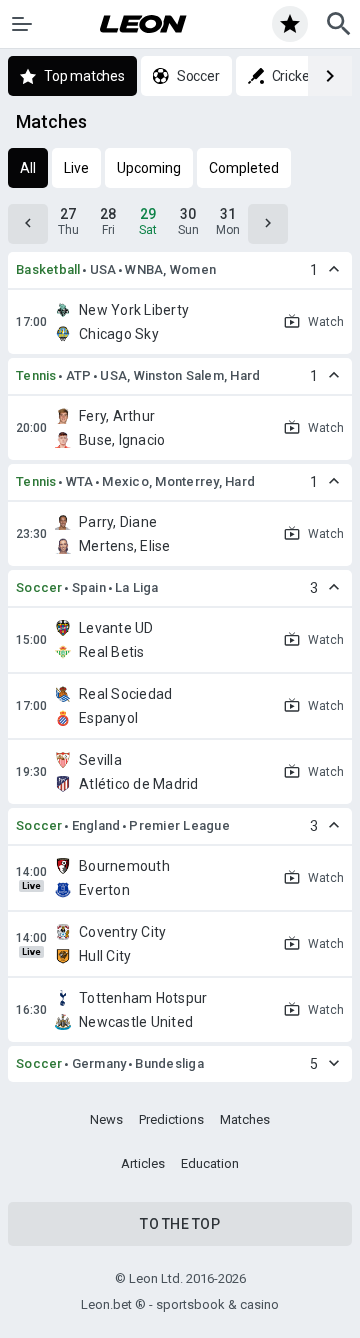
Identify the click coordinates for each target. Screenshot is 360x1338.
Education (210, 1163)
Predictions (171, 1119)
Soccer (39, 587)
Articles (143, 1163)
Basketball (48, 269)
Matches (245, 1119)
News (106, 1119)
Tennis (36, 375)
